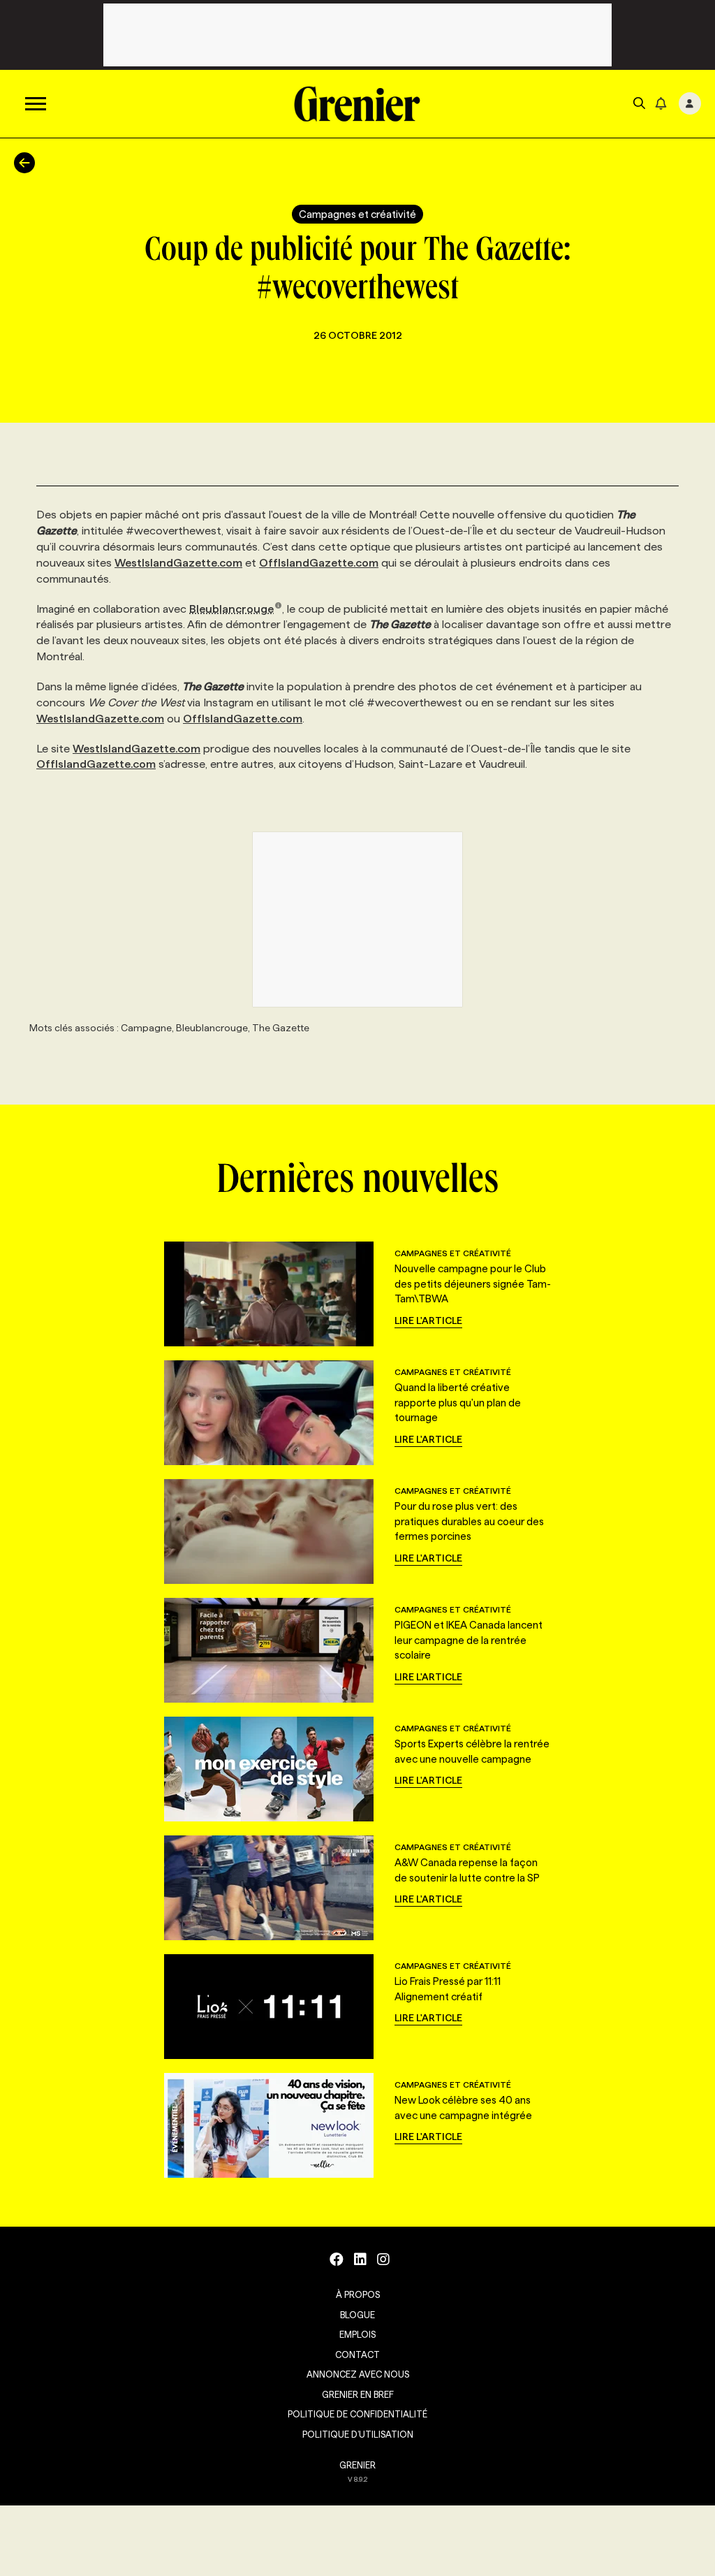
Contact (357, 2355)
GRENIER (357, 2465)
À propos (358, 2294)
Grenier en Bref (358, 2394)
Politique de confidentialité (357, 2414)
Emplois (357, 2334)
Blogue (357, 2315)
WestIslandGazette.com (178, 563)
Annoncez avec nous (358, 2374)
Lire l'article (428, 1320)
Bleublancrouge (231, 609)
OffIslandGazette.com (319, 563)
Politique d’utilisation (358, 2434)
